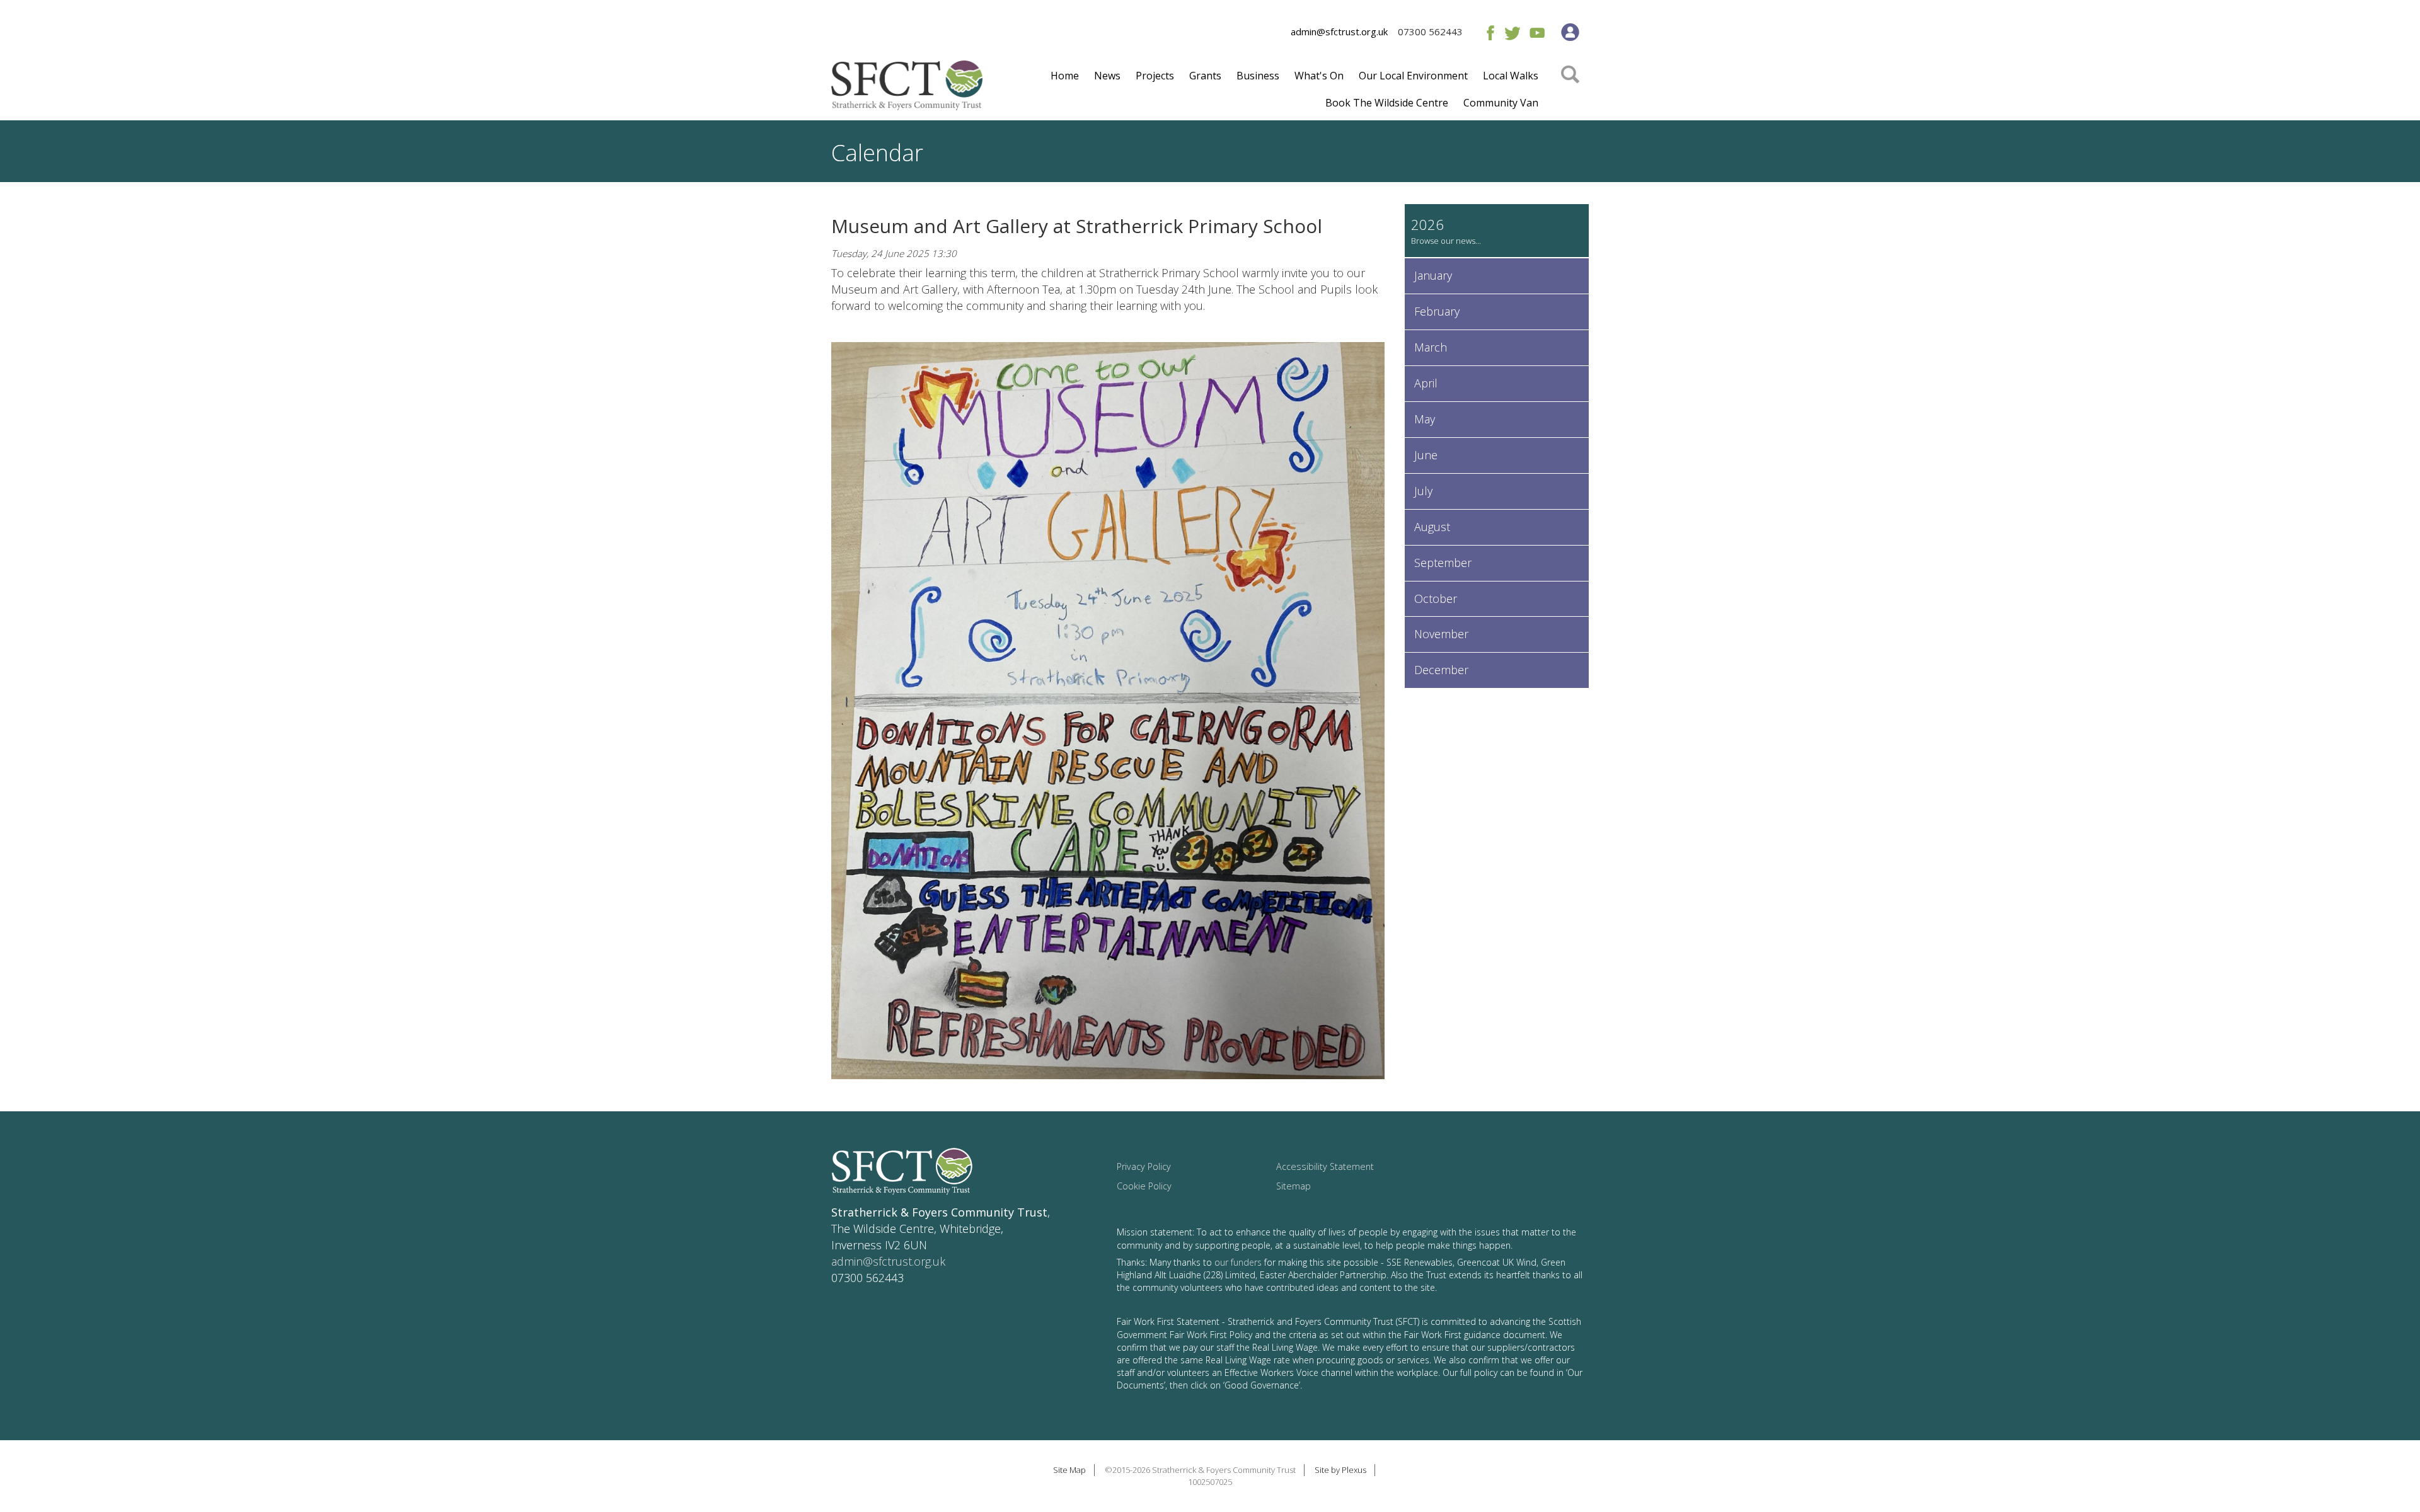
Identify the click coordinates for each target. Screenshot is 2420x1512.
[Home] (907, 90)
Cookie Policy (1144, 1186)
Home (1065, 76)
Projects (1155, 76)
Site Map (1069, 1470)
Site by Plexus (1340, 1470)
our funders (1238, 1262)
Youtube (1537, 32)
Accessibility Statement (1325, 1166)
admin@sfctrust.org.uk (1339, 31)
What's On (1319, 76)
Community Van (1501, 103)
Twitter (1512, 32)
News (1107, 76)
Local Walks (1511, 76)
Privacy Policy (1144, 1166)
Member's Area (1570, 32)
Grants (1205, 76)
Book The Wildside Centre (1387, 103)
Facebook (1488, 32)
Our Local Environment (1413, 76)
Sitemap (1294, 1186)
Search (1570, 93)
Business (1258, 76)
